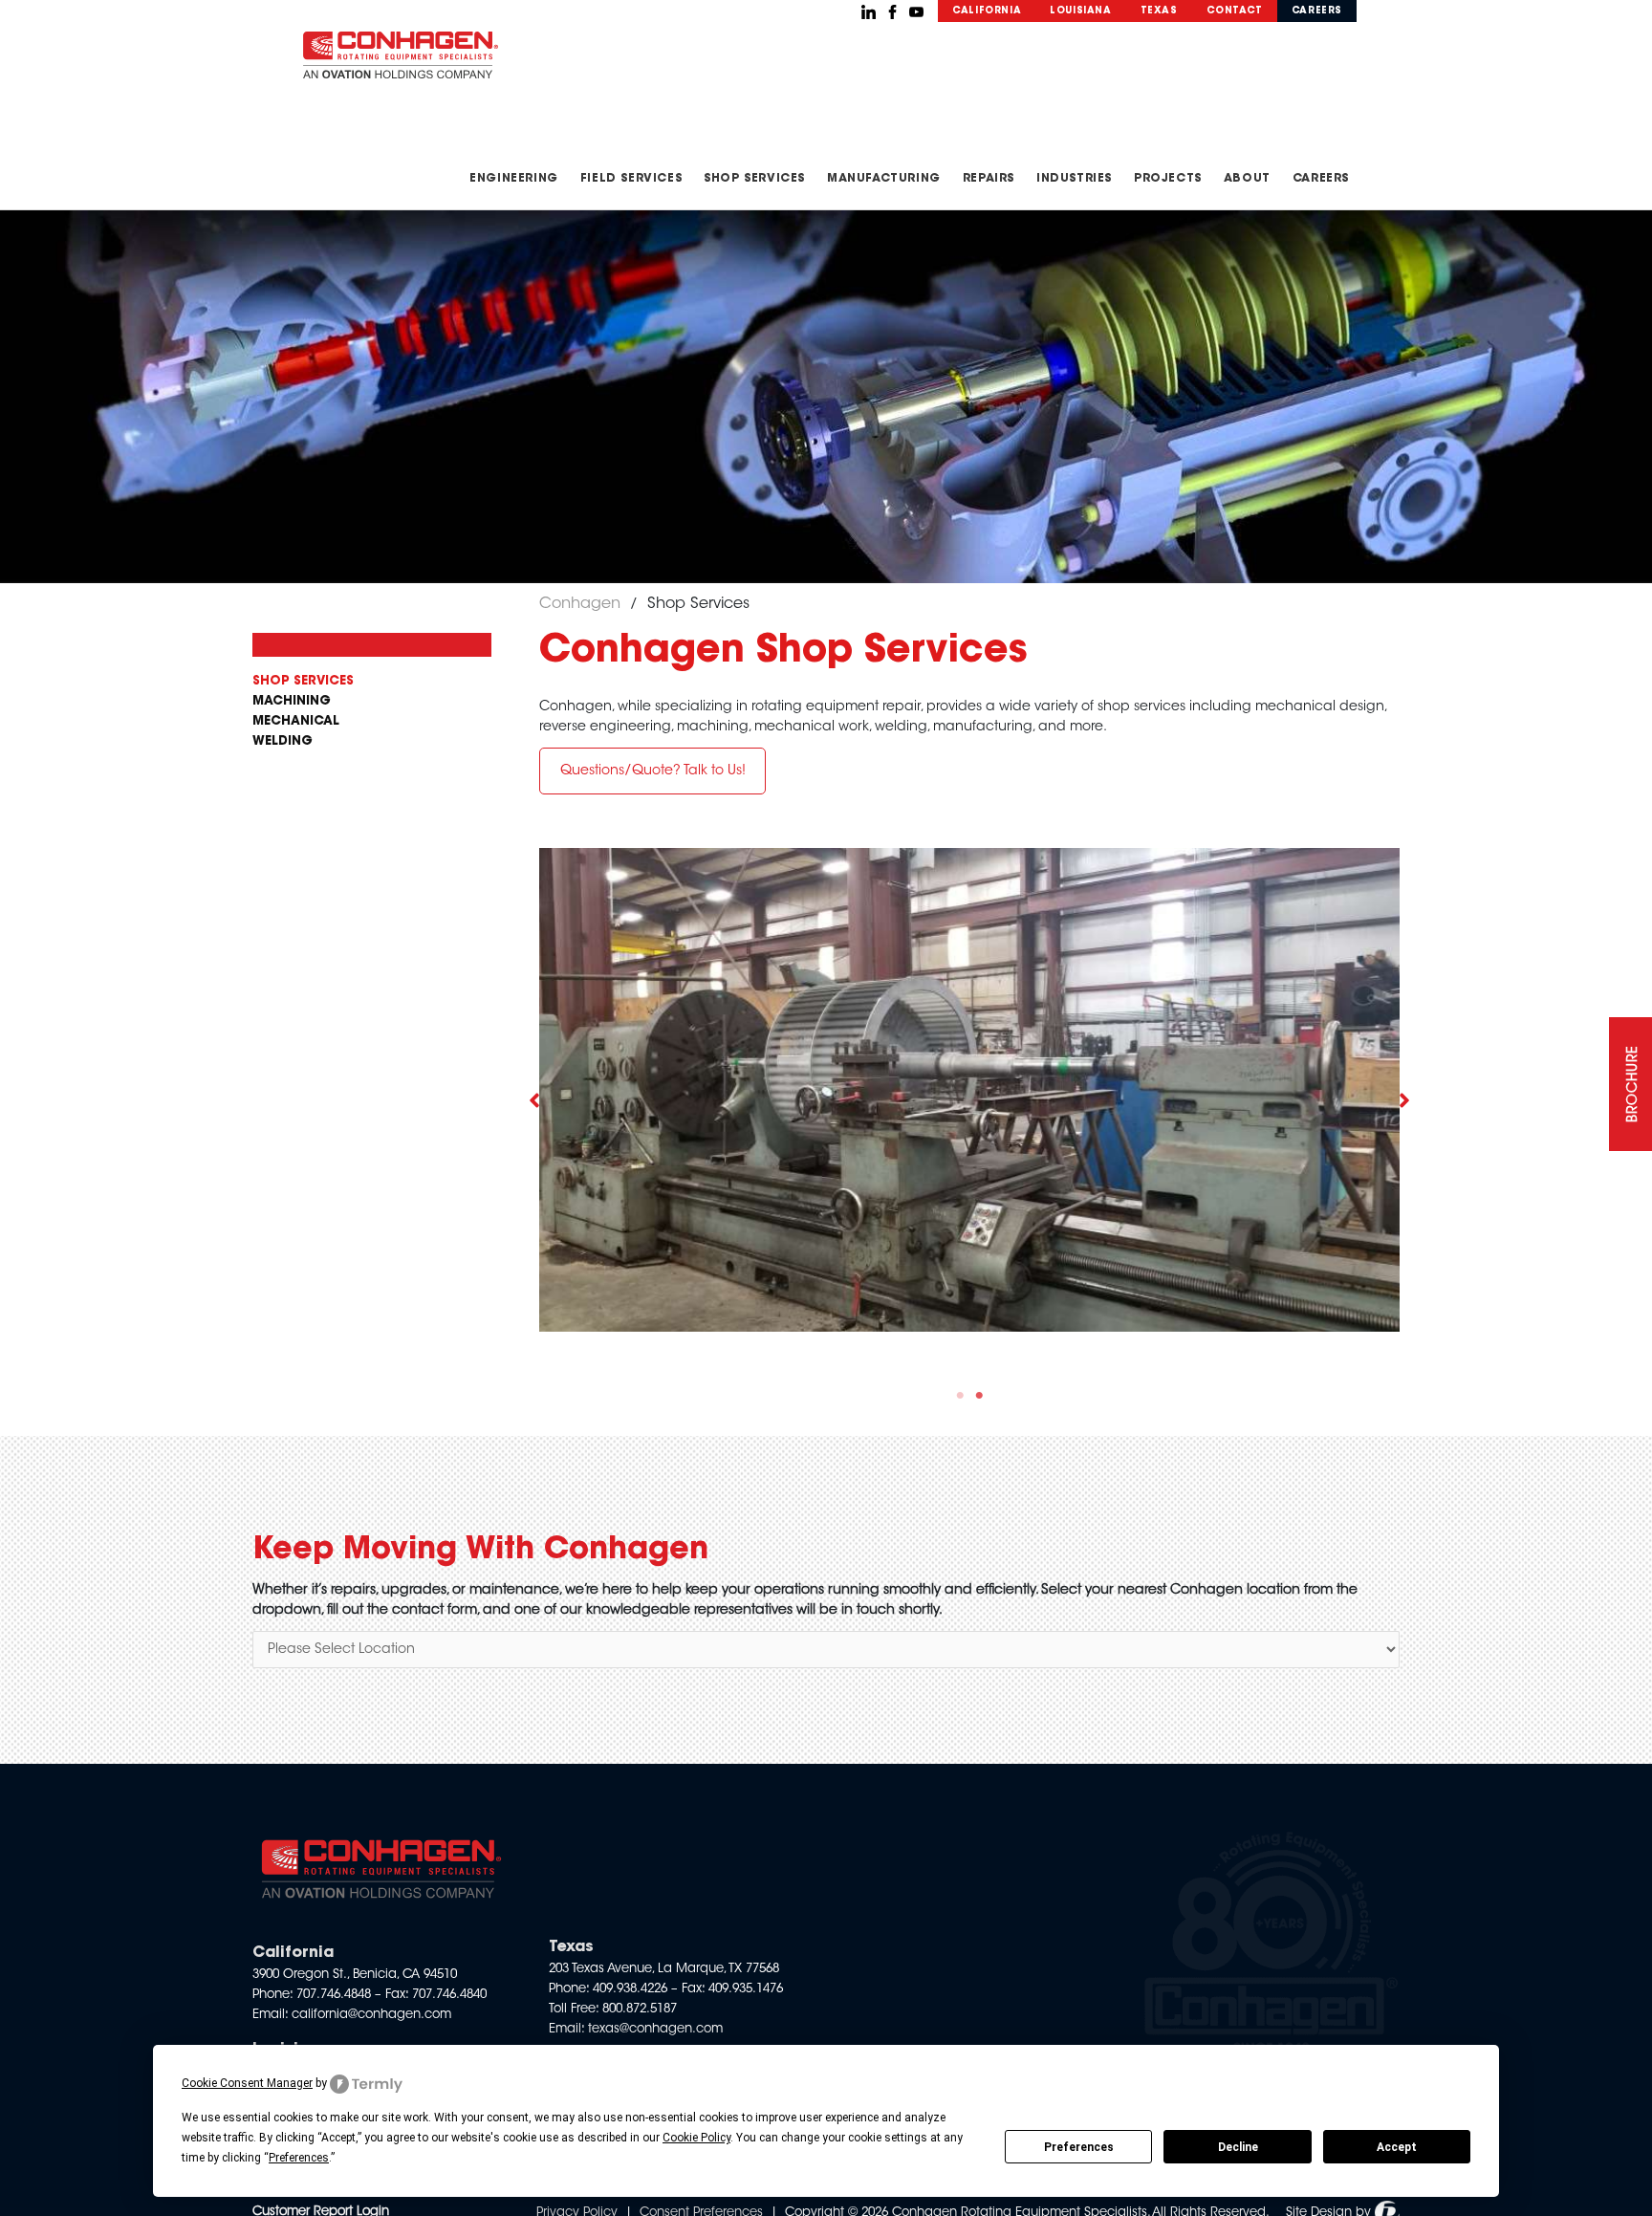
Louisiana (1080, 11)
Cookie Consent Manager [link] (247, 2083)
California (987, 11)
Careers (1317, 11)
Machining (292, 701)
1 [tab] (960, 1396)
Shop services (303, 681)
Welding (283, 741)
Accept (1397, 2147)
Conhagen (580, 604)
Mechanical (296, 721)
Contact (1235, 11)
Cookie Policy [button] (696, 2138)
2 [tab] (979, 1396)
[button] (652, 771)
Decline (1238, 2147)
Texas (1159, 11)
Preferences (1079, 2147)
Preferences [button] (299, 2158)
